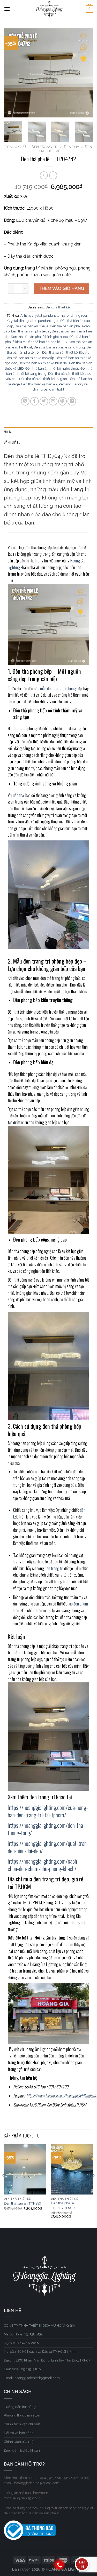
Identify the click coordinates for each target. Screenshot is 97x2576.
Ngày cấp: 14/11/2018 (21, 2343)
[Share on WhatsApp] (25, 401)
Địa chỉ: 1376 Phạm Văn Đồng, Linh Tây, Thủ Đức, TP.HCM (48, 2360)
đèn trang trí (54, 1568)
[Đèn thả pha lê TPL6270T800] (72, 2169)
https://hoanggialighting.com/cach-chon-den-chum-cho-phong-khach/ (43, 1865)
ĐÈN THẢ (72, 147)
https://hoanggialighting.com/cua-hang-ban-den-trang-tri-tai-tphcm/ (48, 1811)
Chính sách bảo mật (19, 2442)
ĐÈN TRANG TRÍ (45, 147)
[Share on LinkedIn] (72, 401)
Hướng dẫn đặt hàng (20, 2407)
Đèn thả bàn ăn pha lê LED (47, 342)
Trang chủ (15, 147)
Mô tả (8, 432)
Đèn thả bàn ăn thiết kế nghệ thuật (52, 368)
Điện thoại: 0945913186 (22, 2369)
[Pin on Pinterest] (62, 401)
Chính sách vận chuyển (22, 2424)
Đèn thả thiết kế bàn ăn (39, 384)
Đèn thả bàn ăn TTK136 (23, 2203)
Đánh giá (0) (13, 442)
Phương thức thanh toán (23, 2415)
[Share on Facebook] (35, 401)
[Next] (85, 73)
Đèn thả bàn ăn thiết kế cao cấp (30, 358)
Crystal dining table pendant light (33, 321)
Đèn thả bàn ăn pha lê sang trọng (59, 347)
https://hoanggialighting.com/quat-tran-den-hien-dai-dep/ (48, 1847)
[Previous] (12, 73)
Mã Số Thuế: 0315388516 (24, 2334)
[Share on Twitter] (44, 401)
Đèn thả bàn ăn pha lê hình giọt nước (39, 337)
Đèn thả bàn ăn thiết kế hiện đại (43, 363)
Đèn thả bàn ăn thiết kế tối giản (43, 379)
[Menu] (7, 9)
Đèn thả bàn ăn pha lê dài (31, 331)
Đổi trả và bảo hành (19, 2433)
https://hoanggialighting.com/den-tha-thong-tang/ (46, 1829)
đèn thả (18, 795)
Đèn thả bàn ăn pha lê (32, 326)
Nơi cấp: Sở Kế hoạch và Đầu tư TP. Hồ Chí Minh (40, 2352)
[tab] (48, 432)
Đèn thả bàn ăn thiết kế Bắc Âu (66, 352)
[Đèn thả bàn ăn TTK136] (25, 2169)
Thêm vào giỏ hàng (61, 288)
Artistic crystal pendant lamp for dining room (55, 316)
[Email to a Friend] (53, 401)
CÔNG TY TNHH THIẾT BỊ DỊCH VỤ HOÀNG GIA (39, 2325)
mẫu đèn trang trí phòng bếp (61, 688)
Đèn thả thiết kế (58, 307)
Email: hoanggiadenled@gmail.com (32, 2378)
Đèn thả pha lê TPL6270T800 (63, 2205)
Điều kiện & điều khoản (22, 2450)
